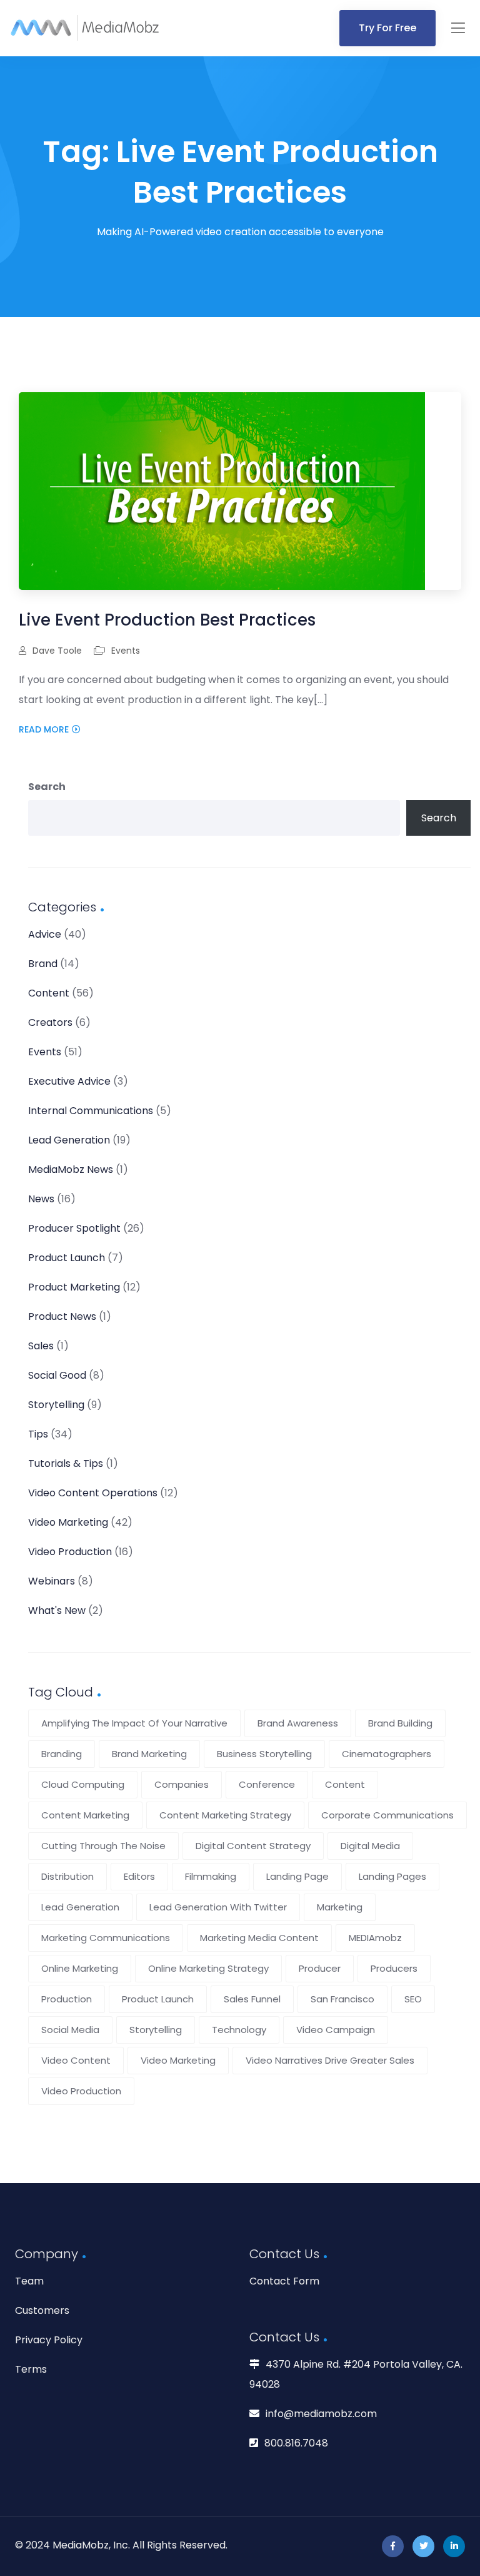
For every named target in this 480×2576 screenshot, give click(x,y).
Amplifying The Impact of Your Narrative (134, 1723)
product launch (158, 1999)
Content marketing (85, 1815)
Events (126, 651)
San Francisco (342, 1999)
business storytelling (264, 1754)
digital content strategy (253, 1846)
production (67, 1999)
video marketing (178, 2060)
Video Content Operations (93, 1493)
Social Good (57, 1375)
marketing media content (259, 1938)
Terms (31, 2369)
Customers (42, 2310)
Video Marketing (68, 1522)
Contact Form (284, 2281)
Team (29, 2281)
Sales (41, 1346)
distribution (67, 1876)
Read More (44, 729)
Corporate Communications (387, 1815)
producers (394, 1968)
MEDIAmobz (375, 1938)
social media (70, 2030)
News (41, 1199)
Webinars (52, 1581)
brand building (400, 1723)
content (345, 1784)
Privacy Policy (49, 2340)
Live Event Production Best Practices (167, 620)
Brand (43, 964)
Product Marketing (74, 1287)
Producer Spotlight (74, 1228)
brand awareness (298, 1723)
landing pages (392, 1876)
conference (267, 1784)
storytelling (156, 2030)
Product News (62, 1316)
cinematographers (387, 1754)
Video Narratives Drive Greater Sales (330, 2060)
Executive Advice (69, 1081)
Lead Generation (69, 1140)
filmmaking (211, 1876)
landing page (297, 1876)
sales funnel (252, 1999)
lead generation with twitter (218, 1907)
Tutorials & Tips (66, 1463)
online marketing (80, 1968)
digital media (370, 1846)
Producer (320, 1968)
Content (49, 993)
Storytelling (56, 1405)
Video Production (70, 1552)
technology (239, 2030)
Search (47, 787)
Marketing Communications (106, 1938)
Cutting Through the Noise (103, 1846)
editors (139, 1876)
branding (62, 1754)
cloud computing (83, 1784)
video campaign (336, 2030)
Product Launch (67, 1258)
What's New (57, 1610)
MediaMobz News (71, 1169)
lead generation (80, 1907)
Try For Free (387, 28)
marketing (340, 1907)
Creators (50, 1022)
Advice (45, 934)
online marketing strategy (208, 1968)
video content (76, 2060)
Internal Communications (91, 1111)
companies (182, 1784)
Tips (38, 1434)
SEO (413, 1999)
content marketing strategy (225, 1815)
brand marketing (149, 1754)
